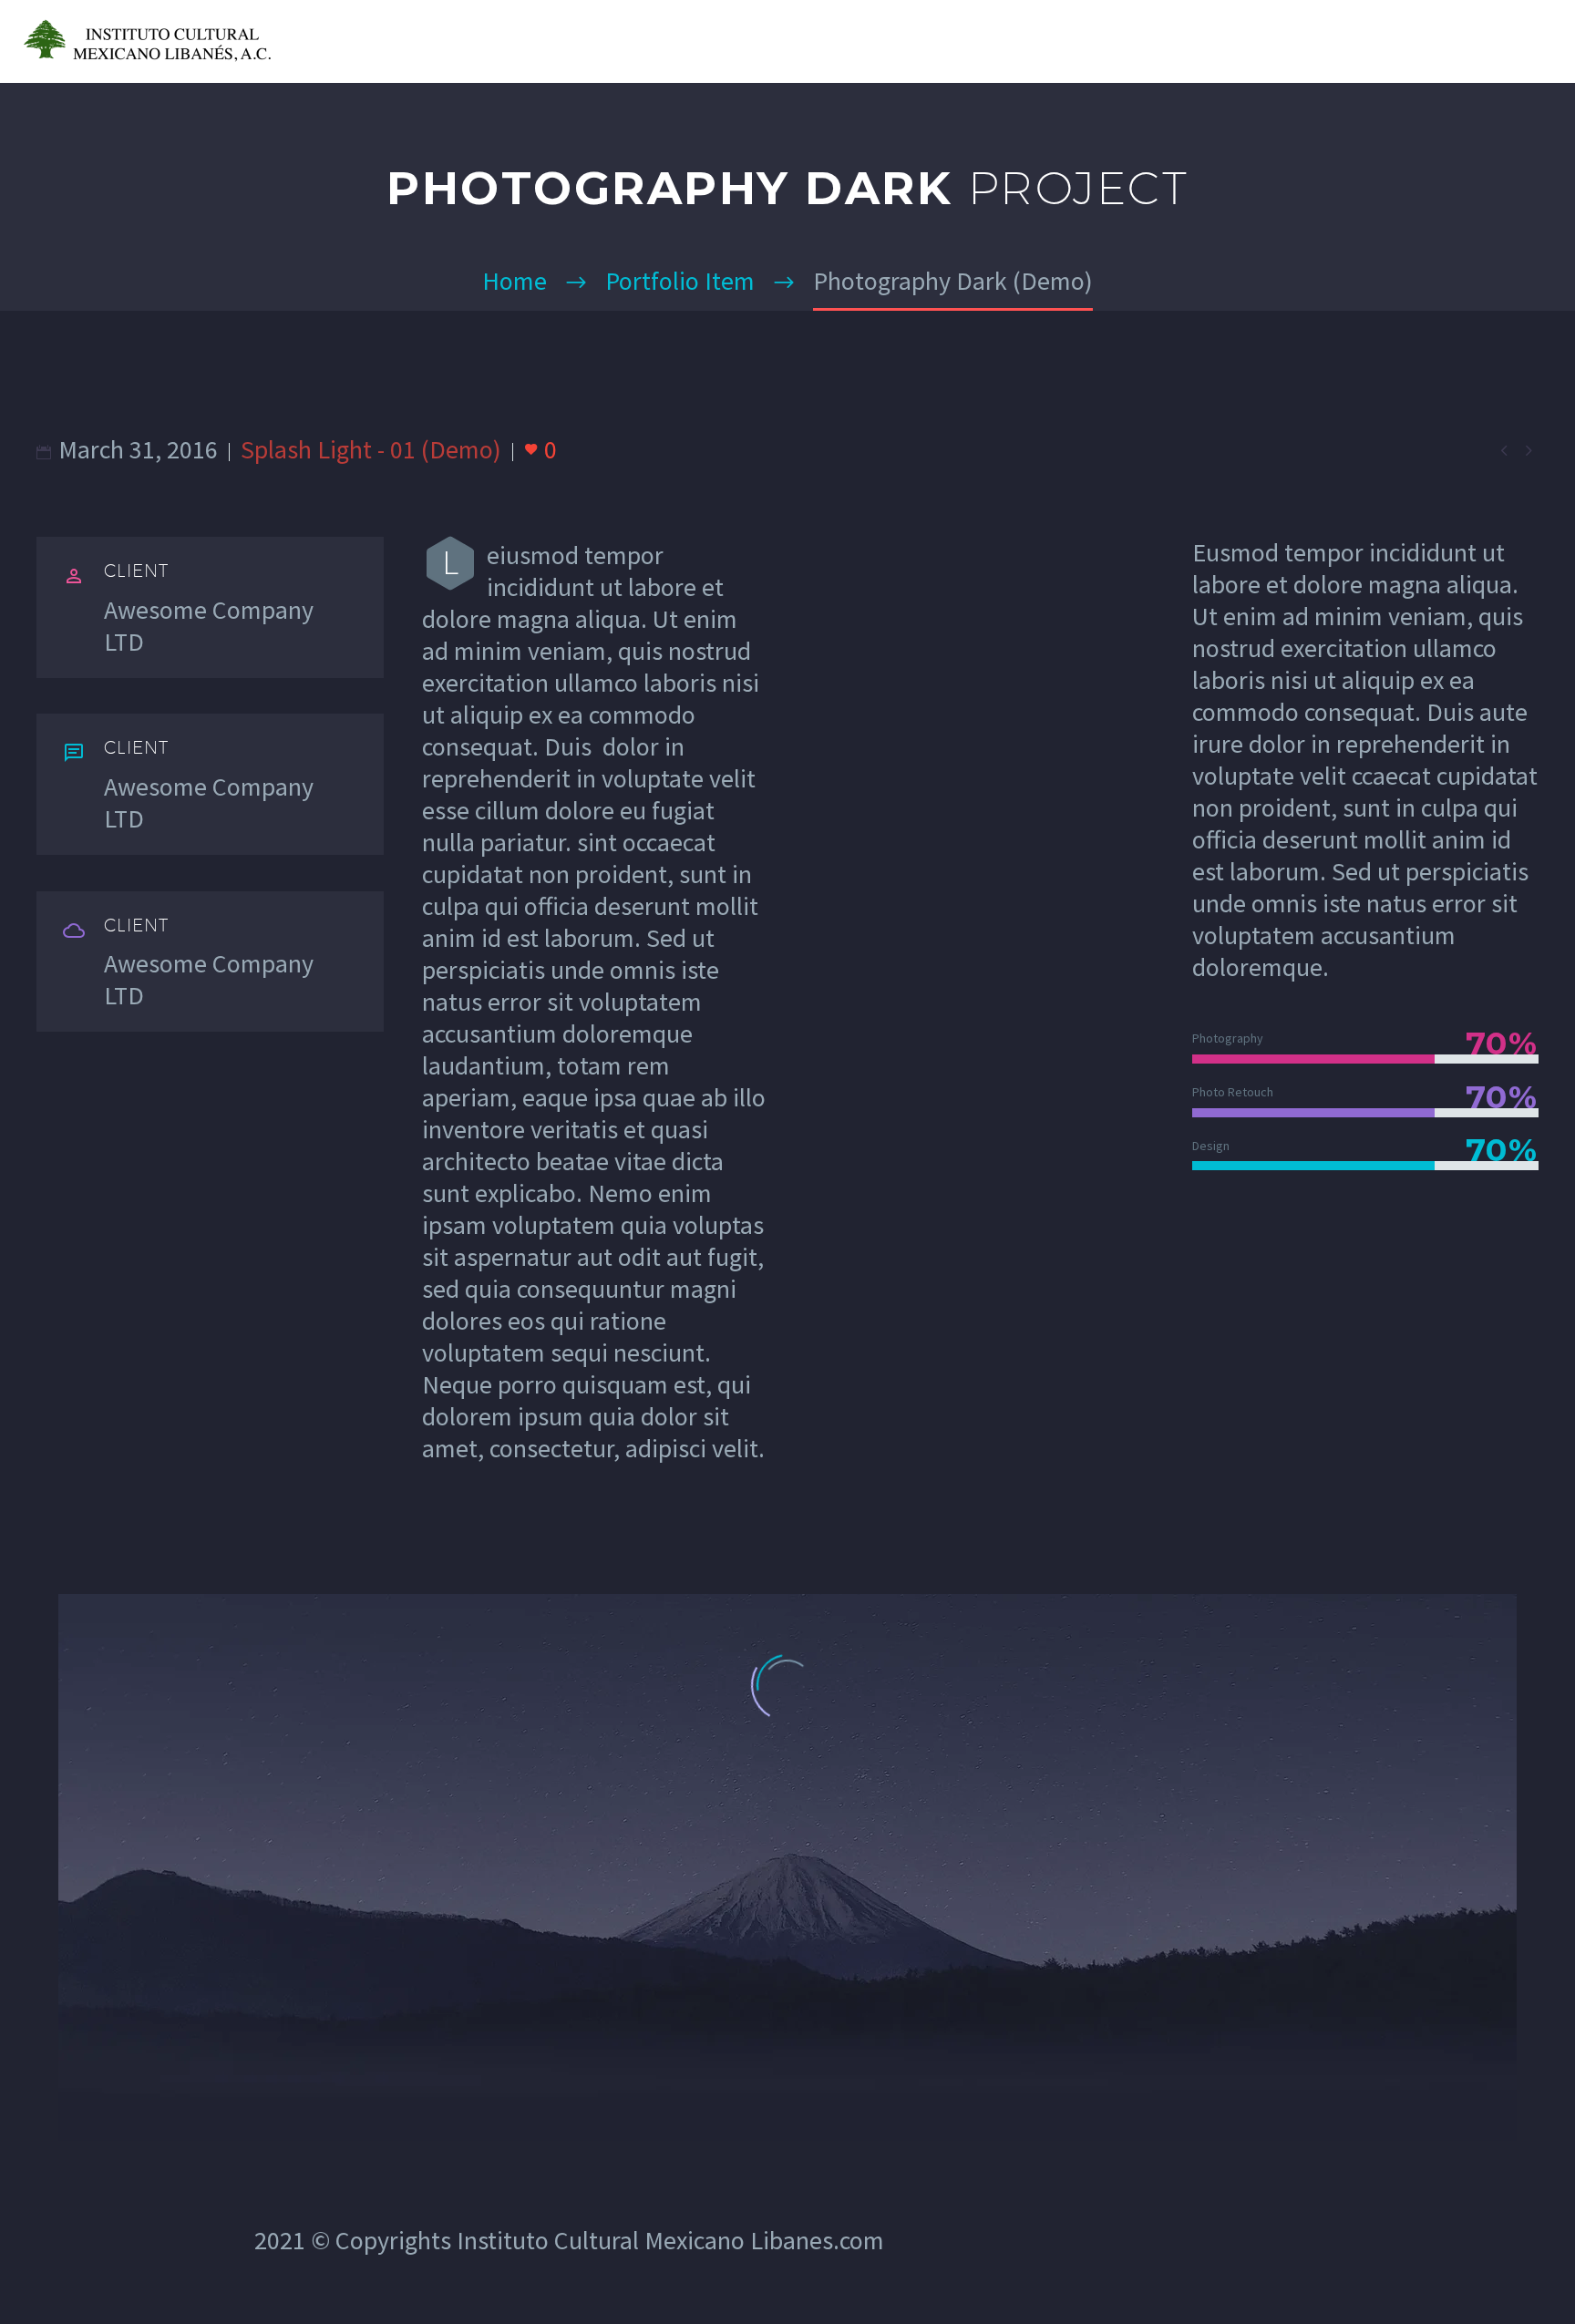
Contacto (1475, 41)
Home (732, 41)
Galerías (935, 41)
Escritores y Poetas (1171, 41)
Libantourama (1343, 41)
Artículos (827, 41)
